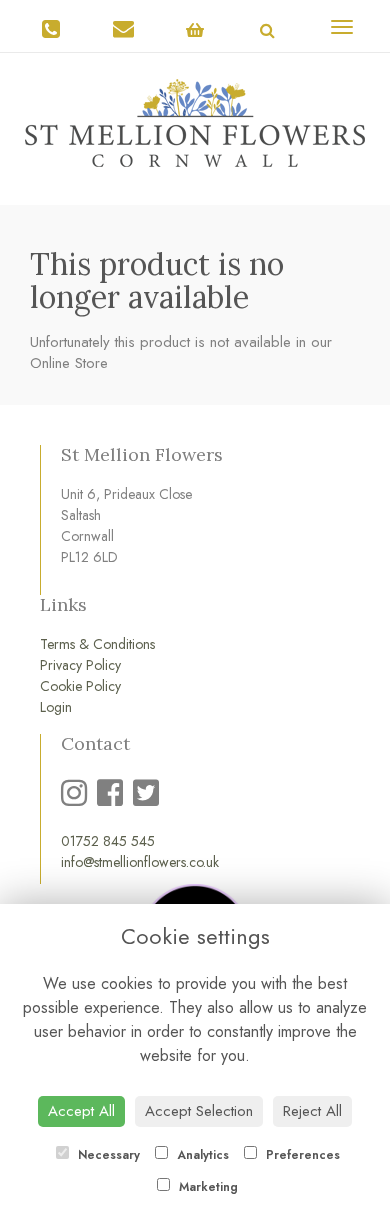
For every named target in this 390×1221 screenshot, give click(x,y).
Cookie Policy (80, 686)
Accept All (81, 1111)
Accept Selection (199, 1111)
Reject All (312, 1111)
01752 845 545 (108, 841)
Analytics (201, 1155)
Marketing (206, 1187)
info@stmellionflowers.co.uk (140, 862)
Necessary (107, 1155)
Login (56, 707)
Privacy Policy (80, 665)
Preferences (301, 1155)
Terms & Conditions (97, 644)
